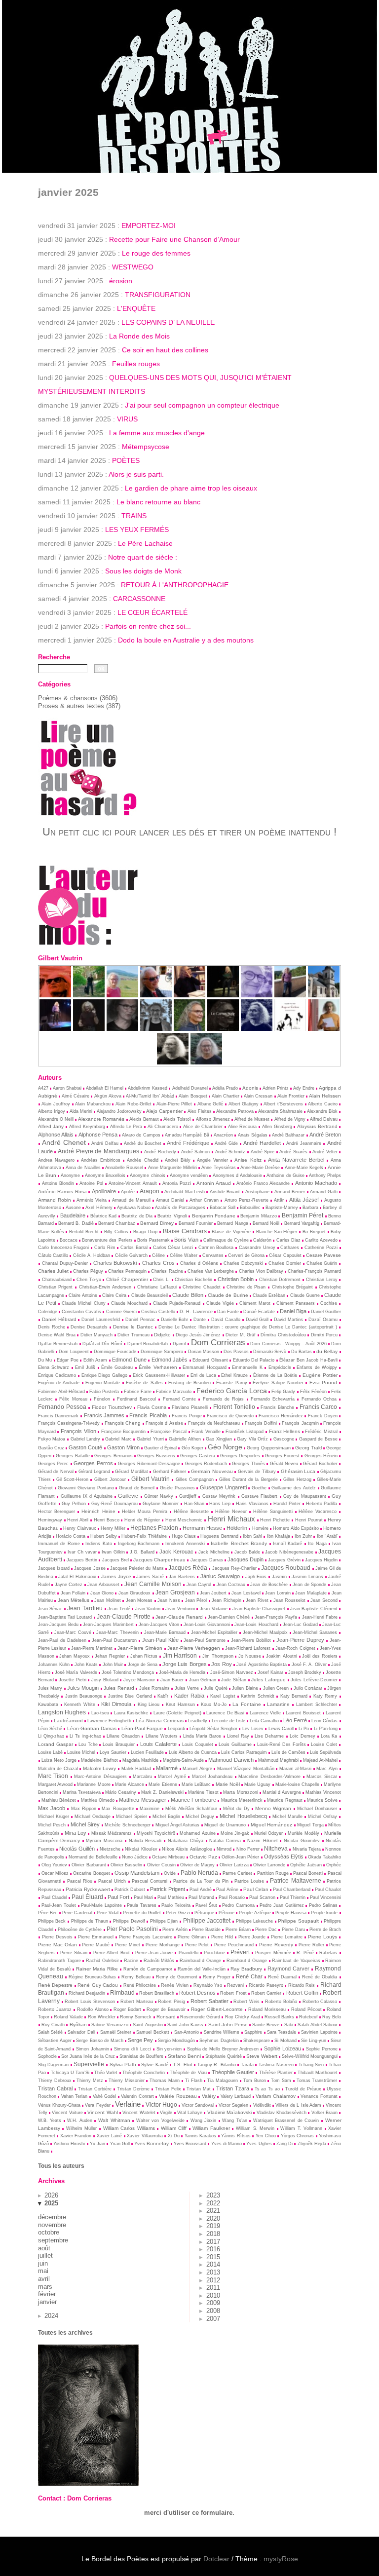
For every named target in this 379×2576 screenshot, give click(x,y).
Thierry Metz (90, 2081)
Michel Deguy (200, 1817)
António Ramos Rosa (62, 1192)
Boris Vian (186, 1240)
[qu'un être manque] (257, 995)
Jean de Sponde (309, 1585)
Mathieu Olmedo (98, 1800)
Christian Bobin (236, 1279)
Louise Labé (50, 1752)
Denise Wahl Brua (57, 1335)
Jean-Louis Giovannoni (207, 1625)
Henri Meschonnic (184, 1520)
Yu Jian (97, 2144)
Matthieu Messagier (142, 1800)
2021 (213, 2211)
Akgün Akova (108, 1096)
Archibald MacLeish (185, 1192)
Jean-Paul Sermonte (205, 1640)
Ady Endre (304, 1088)
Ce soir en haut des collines (165, 350)
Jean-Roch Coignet (295, 1648)
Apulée (128, 1192)
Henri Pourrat (309, 1520)
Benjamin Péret (303, 1215)
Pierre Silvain (74, 1953)
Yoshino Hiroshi (69, 2144)
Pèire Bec (48, 1913)
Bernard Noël (266, 1223)
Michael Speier (131, 1817)
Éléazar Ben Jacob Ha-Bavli (308, 1360)
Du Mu (45, 1360)
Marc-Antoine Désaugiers (100, 1777)
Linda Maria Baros (202, 1736)
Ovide (170, 1873)
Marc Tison (53, 1776)
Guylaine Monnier (161, 1504)
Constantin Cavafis (81, 1312)
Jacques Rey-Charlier (234, 1568)
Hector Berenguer (57, 1512)
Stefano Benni (184, 2056)
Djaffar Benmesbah (58, 1344)
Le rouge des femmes (156, 253)
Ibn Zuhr (303, 1536)
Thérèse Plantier (276, 2073)
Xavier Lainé (110, 2136)
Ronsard (166, 2017)
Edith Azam (95, 1360)
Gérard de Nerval (56, 1472)
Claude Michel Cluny (83, 1303)
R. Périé (305, 1953)
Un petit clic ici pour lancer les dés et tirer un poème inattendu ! (189, 832)
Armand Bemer (290, 1192)
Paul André (201, 1890)
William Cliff (174, 2128)
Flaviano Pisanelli (190, 1407)
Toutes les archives (65, 2333)
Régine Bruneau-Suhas (92, 1977)
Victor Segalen (233, 2105)
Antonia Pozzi (177, 1183)
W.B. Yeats (50, 2121)
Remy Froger (217, 1977)
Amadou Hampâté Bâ (187, 1135)
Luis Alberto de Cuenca (193, 1752)
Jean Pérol (196, 1600)
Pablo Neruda (199, 1873)
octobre (49, 2232)
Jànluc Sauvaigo (220, 1576)
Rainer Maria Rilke (97, 1969)
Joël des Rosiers (320, 1656)
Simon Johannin (93, 2049)
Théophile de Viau (188, 2073)
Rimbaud (122, 1993)
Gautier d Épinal (160, 1448)
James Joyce (116, 1576)
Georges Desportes (240, 1456)
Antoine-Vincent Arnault (133, 1183)
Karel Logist (223, 1696)
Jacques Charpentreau (159, 1560)
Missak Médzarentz (112, 1833)
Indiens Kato (98, 1544)
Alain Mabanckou (93, 1104)
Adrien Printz (276, 1088)
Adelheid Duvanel (190, 1088)
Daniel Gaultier (326, 1312)
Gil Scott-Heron (72, 1479)
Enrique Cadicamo (57, 1375)
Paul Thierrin (293, 1897)
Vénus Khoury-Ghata (59, 2105)
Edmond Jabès (170, 1360)
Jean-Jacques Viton (159, 1625)
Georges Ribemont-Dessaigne (149, 1464)
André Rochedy (160, 1152)
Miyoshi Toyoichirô (156, 1833)
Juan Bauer (172, 1680)
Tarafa (247, 2065)
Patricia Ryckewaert (88, 1889)
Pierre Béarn (238, 1930)
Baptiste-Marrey (282, 1208)
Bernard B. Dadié (76, 1223)
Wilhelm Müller (82, 2128)
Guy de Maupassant (305, 1496)
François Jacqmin (300, 1423)
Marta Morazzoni (240, 1792)
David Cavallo (226, 1320)
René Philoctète (140, 1985)
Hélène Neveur (231, 1512)
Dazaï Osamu (323, 1320)
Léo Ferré (295, 1720)
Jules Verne (187, 1688)
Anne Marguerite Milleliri (172, 1168)
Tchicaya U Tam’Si (70, 2073)
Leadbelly (198, 1721)
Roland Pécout (306, 2009)
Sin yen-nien (169, 2049)
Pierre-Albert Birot (112, 1953)
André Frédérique (188, 1143)
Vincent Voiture (67, 2113)
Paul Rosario (232, 1897)
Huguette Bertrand (219, 1536)
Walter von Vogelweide (160, 2121)
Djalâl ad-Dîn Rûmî (102, 1344)
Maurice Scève (322, 1800)
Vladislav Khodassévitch (282, 2113)
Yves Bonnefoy (152, 2143)
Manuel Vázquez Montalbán (246, 1769)
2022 (213, 2203)
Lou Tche (88, 1744)
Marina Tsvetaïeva (82, 1792)
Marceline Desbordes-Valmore (269, 1777)
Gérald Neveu (284, 1464)
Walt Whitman (114, 2120)
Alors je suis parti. (136, 474)
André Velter (325, 1152)
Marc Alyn (327, 1769)
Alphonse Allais (56, 1135)
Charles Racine (167, 1271)
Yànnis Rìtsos (236, 2136)
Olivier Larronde (269, 1865)
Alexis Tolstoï (177, 1119)
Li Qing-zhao (51, 1736)
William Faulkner (211, 2128)
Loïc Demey (303, 1736)
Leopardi (176, 1729)
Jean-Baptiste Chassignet (259, 1609)
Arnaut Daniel (170, 1200)
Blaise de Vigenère (231, 1232)
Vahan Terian (75, 2096)
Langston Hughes (62, 1712)
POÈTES (126, 460)
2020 (213, 2218)
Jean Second (324, 1600)
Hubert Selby (104, 1536)
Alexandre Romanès (101, 1119)
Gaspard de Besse (318, 1439)
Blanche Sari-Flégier (277, 1232)
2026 (51, 2195)
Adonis (250, 1088)
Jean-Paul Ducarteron (114, 1640)
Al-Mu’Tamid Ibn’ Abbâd (150, 1096)
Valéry (209, 2096)
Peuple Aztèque (255, 1913)
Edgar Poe (67, 1360)
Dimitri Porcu (324, 1335)
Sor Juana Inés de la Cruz (88, 2056)
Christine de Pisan (246, 1287)
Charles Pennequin (127, 1271)
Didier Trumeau (133, 1335)
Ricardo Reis (302, 1985)
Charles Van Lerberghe (211, 1271)
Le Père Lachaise (145, 543)
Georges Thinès (248, 1464)
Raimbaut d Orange (247, 1961)
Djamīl (179, 1344)
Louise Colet (324, 1744)
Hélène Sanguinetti (273, 1512)
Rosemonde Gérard (200, 2017)
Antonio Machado (316, 1183)
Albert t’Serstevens (283, 1104)
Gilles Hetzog (297, 1479)
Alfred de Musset (252, 1119)
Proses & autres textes (71, 706)
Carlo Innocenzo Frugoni (64, 1248)
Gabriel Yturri (150, 1439)
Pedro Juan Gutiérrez (282, 1905)
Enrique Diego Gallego (105, 1375)
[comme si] (55, 1029)
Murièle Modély (303, 1833)
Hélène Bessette (191, 1512)
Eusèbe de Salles (144, 1383)
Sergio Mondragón (176, 2041)
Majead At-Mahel (320, 1760)
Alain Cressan (258, 1096)
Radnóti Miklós (159, 1961)
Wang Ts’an (235, 2121)
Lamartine (278, 1704)
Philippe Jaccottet (207, 1920)
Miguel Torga (310, 1825)
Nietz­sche (110, 1849)
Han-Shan (194, 1504)
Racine (131, 1961)
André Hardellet (262, 1143)
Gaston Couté (85, 1447)
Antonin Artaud (214, 1183)
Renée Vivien (175, 1985)
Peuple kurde (324, 1913)
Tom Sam (281, 2081)
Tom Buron (255, 2081)
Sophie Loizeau (283, 2048)
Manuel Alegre (197, 1769)
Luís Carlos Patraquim (244, 1752)
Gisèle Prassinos (177, 1488)
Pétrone (227, 1913)
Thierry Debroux (55, 2081)
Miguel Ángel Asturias (178, 1825)
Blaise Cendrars (185, 1231)
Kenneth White (80, 1705)
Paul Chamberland (292, 1890)
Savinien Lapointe (319, 2032)
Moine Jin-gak (235, 1833)
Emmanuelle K (247, 1367)
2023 (213, 2195)
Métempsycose (146, 447)
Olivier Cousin (161, 1865)
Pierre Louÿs (322, 1937)
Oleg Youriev (54, 1865)
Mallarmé (167, 1768)
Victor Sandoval (198, 2105)
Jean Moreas (139, 1600)
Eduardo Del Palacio (254, 1360)
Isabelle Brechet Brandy (239, 1543)
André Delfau (105, 1143)
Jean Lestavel (246, 1593)
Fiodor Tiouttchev (112, 1407)
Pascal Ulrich (112, 1881)
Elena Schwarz (54, 1367)
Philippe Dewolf (129, 1921)
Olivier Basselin (126, 1865)
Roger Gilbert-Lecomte (217, 2009)
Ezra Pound (323, 1383)
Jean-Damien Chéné (229, 1617)
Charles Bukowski (115, 1263)
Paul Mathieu (171, 1897)
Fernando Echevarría (273, 1399)
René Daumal (282, 1977)
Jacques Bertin (82, 1560)
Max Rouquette (118, 1809)
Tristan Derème (133, 2089)
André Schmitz (230, 1152)
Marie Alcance (130, 1784)
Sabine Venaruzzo (110, 2025)
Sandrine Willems (222, 2032)
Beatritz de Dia (137, 1216)
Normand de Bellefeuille (93, 1857)
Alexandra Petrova (235, 1111)
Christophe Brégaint (293, 1287)
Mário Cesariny (121, 1792)
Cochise (329, 1303)
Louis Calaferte (158, 1744)
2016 (213, 2249)
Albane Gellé (210, 1104)
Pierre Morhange (163, 1945)
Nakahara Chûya (186, 1841)
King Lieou (149, 1705)
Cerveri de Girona (246, 1255)
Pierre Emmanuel (96, 1937)
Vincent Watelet (139, 2113)
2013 (213, 2272)
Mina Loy (76, 1833)
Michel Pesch (52, 1825)
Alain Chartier (226, 1096)
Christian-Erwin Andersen (105, 1287)
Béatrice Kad (104, 1216)
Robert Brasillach (157, 1993)
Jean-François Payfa (276, 1617)
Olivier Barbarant (89, 1865)
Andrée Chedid (142, 1160)
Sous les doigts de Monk (143, 571)
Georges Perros (93, 1463)
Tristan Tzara (233, 2088)
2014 (213, 2264)
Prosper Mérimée (273, 1953)
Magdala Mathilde (140, 1760)
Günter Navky (159, 1496)
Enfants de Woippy (317, 1367)
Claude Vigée (220, 1303)
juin (43, 2263)
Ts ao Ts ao (267, 2089)
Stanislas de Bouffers (141, 2056)
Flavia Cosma (152, 1407)
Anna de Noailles (83, 1168)
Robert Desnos (197, 1993)
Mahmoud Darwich (231, 1760)
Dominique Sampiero (162, 1352)
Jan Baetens (182, 1577)
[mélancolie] (324, 995)
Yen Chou (266, 2136)
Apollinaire (104, 1191)
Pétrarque (204, 1913)
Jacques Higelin (321, 1560)
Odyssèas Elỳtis (284, 1856)
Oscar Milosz (55, 1873)
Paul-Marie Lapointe (101, 1905)
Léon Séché (50, 1729)
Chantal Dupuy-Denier (65, 1263)
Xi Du (174, 2136)
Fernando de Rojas (224, 1399)
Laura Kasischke (131, 1713)
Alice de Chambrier (203, 1127)
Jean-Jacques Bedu (58, 1625)
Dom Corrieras (218, 1342)
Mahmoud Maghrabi (278, 1760)
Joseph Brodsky (305, 1672)
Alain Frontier (291, 1096)
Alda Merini (81, 1111)
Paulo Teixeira (176, 1905)
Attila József (304, 1200)
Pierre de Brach (325, 1930)
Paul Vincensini (325, 1897)
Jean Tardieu (85, 1608)
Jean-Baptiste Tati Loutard (65, 1617)
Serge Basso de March (100, 2041)
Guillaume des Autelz (293, 1488)
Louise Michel (81, 1752)
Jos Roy (221, 1664)
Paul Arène (227, 1890)
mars (45, 2287)
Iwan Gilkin (113, 1552)
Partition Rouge (273, 1873)
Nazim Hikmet (263, 1841)
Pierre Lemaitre (287, 1937)
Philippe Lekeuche (255, 1921)
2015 (213, 2257)
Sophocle (47, 2056)
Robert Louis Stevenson (90, 2002)
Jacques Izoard (54, 1568)
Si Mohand (285, 2041)
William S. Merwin (255, 2128)
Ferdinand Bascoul (136, 1399)
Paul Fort (118, 1897)
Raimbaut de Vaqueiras (296, 1961)
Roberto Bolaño (281, 2002)
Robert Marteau (137, 2002)
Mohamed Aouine (197, 1833)
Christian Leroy (322, 1280)
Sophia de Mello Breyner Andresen (223, 2049)
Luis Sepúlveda (325, 1752)
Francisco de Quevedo (230, 1416)
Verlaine (128, 2104)
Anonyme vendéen (189, 1175)
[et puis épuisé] (122, 995)
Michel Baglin (166, 1817)
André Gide (226, 1143)
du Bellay (327, 1351)
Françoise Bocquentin (124, 1432)
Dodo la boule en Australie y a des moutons (186, 640)
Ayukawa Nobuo (134, 1208)
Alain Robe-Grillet (133, 1104)
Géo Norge (225, 1447)
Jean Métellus (74, 1600)
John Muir (113, 1665)
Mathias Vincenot (323, 1792)
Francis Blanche (277, 1407)
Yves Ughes (259, 2144)
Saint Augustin (148, 2025)
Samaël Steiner (116, 2032)
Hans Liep (220, 1504)
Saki (289, 2025)
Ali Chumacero (163, 1127)
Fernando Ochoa (319, 1399)
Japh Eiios (256, 1577)
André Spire (263, 1152)
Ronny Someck (136, 2017)
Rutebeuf (308, 2017)
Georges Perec (54, 1464)
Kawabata (48, 1705)
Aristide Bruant (225, 1192)
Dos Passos (236, 1352)
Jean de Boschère (269, 1585)
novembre (52, 2225)
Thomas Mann (165, 2081)
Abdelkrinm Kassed (148, 1088)
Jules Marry (50, 1688)
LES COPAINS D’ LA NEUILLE (168, 322)
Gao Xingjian (219, 1439)
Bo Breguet (314, 1232)
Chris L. (161, 1280)
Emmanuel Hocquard (204, 1367)
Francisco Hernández (281, 1416)
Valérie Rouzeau (178, 2096)
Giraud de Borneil (137, 1488)
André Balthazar (288, 1135)
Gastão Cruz (51, 1448)
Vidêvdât (262, 2105)
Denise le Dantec (133, 1327)
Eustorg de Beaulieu (189, 1383)
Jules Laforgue (268, 1680)
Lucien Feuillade (147, 1752)
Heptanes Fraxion (154, 1528)
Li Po (304, 1729)
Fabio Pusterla (104, 1392)
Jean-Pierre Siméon (140, 1648)
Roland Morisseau (267, 2009)
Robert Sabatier (209, 2001)
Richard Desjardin (87, 1993)
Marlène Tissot (203, 1792)
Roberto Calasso (320, 2002)
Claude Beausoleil (150, 1295)
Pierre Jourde (252, 1937)
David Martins (288, 1320)
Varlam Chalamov (276, 2096)
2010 (213, 2295)
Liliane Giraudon (123, 1736)
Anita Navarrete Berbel (296, 1160)
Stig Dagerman (54, 2065)
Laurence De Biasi (225, 1713)
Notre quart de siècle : (143, 557)
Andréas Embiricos (101, 1160)
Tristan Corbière (95, 2089)
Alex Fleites (200, 1111)
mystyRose (281, 2559)
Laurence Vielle (265, 1713)
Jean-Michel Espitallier (214, 1632)
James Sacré (150, 1577)
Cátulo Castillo (53, 1255)
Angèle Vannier (212, 1160)
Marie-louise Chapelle (297, 1784)
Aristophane (257, 1192)
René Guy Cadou (98, 1985)
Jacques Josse (90, 1568)
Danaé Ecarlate (259, 1312)
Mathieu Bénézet (59, 1800)
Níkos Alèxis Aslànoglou (187, 1849)
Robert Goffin (302, 1993)
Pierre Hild (222, 1937)
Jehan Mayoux (75, 1656)
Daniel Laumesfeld (101, 1320)
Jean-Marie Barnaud (165, 1632)
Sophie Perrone (322, 2049)
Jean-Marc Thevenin (117, 1632)
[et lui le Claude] (189, 1029)
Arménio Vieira (92, 1200)
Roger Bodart (127, 2009)
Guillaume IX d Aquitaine (87, 1496)
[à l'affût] (89, 995)
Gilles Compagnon (195, 1479)
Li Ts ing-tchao (85, 1736)
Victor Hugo (161, 2104)
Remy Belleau (136, 1977)
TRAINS (134, 516)
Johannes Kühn (54, 1665)
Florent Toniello (234, 1407)
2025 (51, 2203)
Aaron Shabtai (67, 1088)
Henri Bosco (107, 1520)
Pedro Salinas (323, 1905)
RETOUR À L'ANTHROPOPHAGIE (175, 585)
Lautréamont (68, 1721)
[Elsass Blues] (156, 995)
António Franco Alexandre (263, 1183)
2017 (213, 2242)
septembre (53, 2240)
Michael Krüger (54, 1817)
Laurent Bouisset (303, 1713)
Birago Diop (145, 1232)
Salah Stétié (50, 2032)
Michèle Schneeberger (127, 1825)
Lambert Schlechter (317, 1705)
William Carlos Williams (129, 2128)
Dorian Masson (204, 1352)
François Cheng (123, 1423)
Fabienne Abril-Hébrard (61, 1392)
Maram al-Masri (296, 1769)
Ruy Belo (332, 2017)
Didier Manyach (96, 1335)
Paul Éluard (87, 1897)
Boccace (69, 1240)
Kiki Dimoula (116, 1704)
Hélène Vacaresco (318, 1512)
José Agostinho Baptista (262, 1665)
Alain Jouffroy (56, 1104)
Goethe (259, 1488)
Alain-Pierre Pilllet (174, 1104)
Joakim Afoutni (282, 1656)
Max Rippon (84, 1809)
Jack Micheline (214, 1552)
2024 (51, 2316)
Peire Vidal (108, 1913)
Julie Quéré (215, 1688)
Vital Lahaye (190, 2113)
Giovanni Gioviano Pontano (86, 1488)
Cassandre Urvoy (257, 1248)
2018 (213, 2234)
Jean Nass (169, 1600)
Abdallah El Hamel (105, 1088)
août (44, 2248)
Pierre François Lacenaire (146, 1937)
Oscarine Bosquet (91, 1873)
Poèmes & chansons (68, 698)
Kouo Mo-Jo (214, 1705)
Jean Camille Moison (153, 1584)
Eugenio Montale (103, 1383)
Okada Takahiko (324, 1857)
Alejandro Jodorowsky (119, 1111)
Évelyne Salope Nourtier (278, 1383)
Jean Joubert (213, 1593)
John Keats (86, 1665)
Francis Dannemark (58, 1416)
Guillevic (128, 1496)
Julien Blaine (245, 1688)
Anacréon (223, 1135)
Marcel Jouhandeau (212, 1777)
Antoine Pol (91, 1183)
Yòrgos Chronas (298, 2136)
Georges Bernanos (113, 1456)
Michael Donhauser (317, 1809)
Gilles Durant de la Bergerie (248, 1479)
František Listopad (245, 1432)
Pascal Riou (80, 1881)
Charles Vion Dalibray (261, 1271)
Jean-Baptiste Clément (314, 1609)
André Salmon (196, 1152)
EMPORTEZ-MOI (149, 226)
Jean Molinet (107, 1600)
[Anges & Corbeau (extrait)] (173, 1062)
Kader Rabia (189, 1696)
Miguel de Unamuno (225, 1825)
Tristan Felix (168, 2089)
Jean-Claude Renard (179, 1617)
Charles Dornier (285, 1263)
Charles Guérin (322, 1263)
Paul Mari (143, 1897)
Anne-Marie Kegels (304, 1168)
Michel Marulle (287, 1817)
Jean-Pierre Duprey (300, 1640)
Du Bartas (302, 1352)
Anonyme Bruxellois (105, 1175)
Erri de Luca (203, 1375)
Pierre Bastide (206, 1930)
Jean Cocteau (231, 1585)
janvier (47, 2302)
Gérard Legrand (95, 1472)
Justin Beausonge (84, 1696)
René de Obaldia (320, 1977)
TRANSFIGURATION (158, 295)
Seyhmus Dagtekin (219, 2041)
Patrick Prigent (168, 1889)
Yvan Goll (120, 2144)
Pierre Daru (293, 1930)
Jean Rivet (257, 1600)
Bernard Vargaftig (302, 1223)
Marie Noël (228, 1784)
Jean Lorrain (278, 1593)
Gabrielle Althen (185, 1439)
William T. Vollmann (301, 2128)
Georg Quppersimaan (268, 1448)
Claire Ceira (114, 1295)
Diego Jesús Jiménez (198, 1335)
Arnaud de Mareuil (131, 1200)
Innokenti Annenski (185, 1544)
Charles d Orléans (199, 1263)
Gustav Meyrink (219, 1496)
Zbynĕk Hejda (312, 2144)
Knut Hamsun (180, 1705)
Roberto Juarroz (55, 2009)
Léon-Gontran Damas (92, 1728)
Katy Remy (325, 1696)
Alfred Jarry (51, 1126)
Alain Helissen (325, 1096)
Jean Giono (102, 1593)
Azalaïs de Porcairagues (180, 1208)
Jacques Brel (115, 1560)
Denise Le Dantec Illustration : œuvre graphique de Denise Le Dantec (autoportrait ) (248, 1327)
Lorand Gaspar (56, 1744)
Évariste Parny (231, 1383)
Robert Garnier (266, 1993)
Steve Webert (262, 2056)
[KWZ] (257, 1029)
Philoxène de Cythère (80, 1930)
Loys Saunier (113, 1752)
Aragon (150, 1191)
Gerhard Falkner (170, 1472)
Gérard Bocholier (320, 1464)
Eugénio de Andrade (59, 1383)
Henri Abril (78, 1520)
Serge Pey (140, 2040)
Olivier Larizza (234, 1865)
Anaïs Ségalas (253, 1135)
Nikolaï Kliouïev (141, 1849)
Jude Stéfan (234, 1680)
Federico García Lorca (232, 1391)
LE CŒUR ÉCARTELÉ (152, 612)
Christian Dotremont (280, 1280)
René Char (249, 1976)
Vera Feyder (97, 2105)
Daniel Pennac (140, 1320)
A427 (43, 1088)
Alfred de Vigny (290, 1119)
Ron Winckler (102, 2017)
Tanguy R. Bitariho (217, 2065)
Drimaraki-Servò (270, 1352)
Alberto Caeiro (323, 1104)
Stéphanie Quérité (224, 2056)
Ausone (73, 1208)
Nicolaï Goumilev (302, 1841)
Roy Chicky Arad (243, 2017)
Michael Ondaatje (93, 1817)
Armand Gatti (324, 1192)
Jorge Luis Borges (185, 1664)
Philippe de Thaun (90, 1921)
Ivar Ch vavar (82, 1552)
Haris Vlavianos (252, 1504)
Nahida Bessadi (145, 1841)
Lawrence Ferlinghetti (109, 1721)
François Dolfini (261, 1423)
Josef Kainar (270, 1672)
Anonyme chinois (147, 1175)
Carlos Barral (134, 1248)
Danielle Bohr (175, 1320)
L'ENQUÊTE (136, 308)
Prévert (240, 1952)
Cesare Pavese (323, 1255)
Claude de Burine (228, 1295)
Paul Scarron (262, 1897)
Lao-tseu (100, 1713)
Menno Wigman (273, 1808)
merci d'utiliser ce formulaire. (189, 2513)
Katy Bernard (294, 1696)
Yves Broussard (190, 2144)
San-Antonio (187, 2032)
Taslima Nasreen (276, 2065)
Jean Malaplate (311, 1593)
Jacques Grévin (284, 1560)
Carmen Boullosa (216, 1248)
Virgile (166, 2113)
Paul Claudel (54, 1897)
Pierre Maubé (96, 1945)
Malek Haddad (136, 1769)
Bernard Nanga (232, 1223)
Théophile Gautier (233, 2072)
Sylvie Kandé (155, 2065)
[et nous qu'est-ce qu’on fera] (290, 995)
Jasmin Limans (307, 1577)
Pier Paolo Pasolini (132, 1929)
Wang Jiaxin (204, 2121)
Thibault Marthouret (318, 2073)
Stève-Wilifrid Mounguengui (310, 2056)
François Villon (78, 1431)
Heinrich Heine (98, 1511)
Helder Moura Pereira (145, 1512)
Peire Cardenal (77, 1913)
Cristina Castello (158, 1312)
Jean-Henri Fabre (320, 1617)
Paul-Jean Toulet (59, 1905)
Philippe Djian (164, 1921)
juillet (45, 2255)
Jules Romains (154, 1688)
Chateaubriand (57, 1280)
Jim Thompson (218, 1656)
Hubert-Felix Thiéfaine (144, 1536)
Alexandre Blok (322, 1111)
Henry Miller (113, 1528)
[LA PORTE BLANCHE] (156, 1029)
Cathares (290, 1248)
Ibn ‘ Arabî (327, 1536)
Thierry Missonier (127, 2081)
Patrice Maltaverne (295, 1880)
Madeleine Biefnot (99, 1760)
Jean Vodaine (214, 1609)
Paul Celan (256, 1889)
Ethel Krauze (234, 1375)
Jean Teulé (119, 1609)
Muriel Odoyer (268, 1833)
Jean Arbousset (103, 1585)
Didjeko (162, 1335)
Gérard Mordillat (132, 1472)
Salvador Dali (81, 2032)
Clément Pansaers (296, 1303)
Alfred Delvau (324, 1119)
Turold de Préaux (303, 2089)
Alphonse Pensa (98, 1135)
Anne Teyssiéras (218, 1168)
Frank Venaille (206, 1432)
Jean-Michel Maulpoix (265, 1632)
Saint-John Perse (228, 2025)
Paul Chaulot (328, 1890)
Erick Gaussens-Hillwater (159, 1375)
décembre (52, 2217)
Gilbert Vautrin (151, 1479)
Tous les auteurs (61, 2166)
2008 (213, 2311)
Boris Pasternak (153, 1240)
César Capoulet (285, 1255)
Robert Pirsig (171, 2002)
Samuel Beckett (152, 2032)
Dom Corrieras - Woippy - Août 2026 (288, 1344)
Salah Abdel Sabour (318, 2025)
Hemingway (50, 1520)
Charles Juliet (53, 1271)
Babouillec (250, 1208)
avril (44, 2279)
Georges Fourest (282, 1456)
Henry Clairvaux (80, 1528)
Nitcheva (276, 1848)
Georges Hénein (321, 1456)
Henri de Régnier (142, 1520)
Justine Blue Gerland (130, 1696)
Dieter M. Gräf (241, 1335)
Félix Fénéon (313, 1392)
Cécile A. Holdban (92, 1255)
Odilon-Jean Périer (240, 1857)
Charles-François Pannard (314, 1271)
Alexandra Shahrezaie (280, 1111)
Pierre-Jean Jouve (154, 1953)
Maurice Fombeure (193, 1800)
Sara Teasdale (282, 2032)
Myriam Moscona (104, 1841)
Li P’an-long (326, 1729)
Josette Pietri (73, 1680)
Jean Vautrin (148, 1609)
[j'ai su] (89, 1029)
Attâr (279, 1200)
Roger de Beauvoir (166, 2009)
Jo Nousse (250, 1656)
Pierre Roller (311, 1945)
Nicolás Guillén (77, 1849)
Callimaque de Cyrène (226, 1240)
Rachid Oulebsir (102, 1961)
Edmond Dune (129, 1360)
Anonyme (70, 1175)
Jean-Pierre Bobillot (251, 1640)
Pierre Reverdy (276, 1945)
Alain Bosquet (193, 1096)
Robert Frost (233, 1993)
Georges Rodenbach (206, 1464)
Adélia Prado (225, 1088)
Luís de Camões (288, 1752)
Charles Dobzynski (243, 1263)
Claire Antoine (83, 1295)
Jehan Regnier (110, 1656)
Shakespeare (257, 2041)
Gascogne (284, 1439)
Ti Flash (194, 2081)
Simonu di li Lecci (133, 2049)
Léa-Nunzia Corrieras (160, 1721)
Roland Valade (68, 2017)
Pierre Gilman (192, 1937)
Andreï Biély (178, 1160)
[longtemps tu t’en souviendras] (324, 1029)
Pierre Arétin (175, 1930)
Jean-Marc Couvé (73, 1632)
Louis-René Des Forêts (282, 1744)
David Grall (257, 1320)
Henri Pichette (275, 1520)
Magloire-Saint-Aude (183, 1760)
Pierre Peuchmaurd (234, 1945)
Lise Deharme (269, 1736)
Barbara (310, 1208)
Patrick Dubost (130, 1890)
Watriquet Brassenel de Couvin (286, 2121)
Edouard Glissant (210, 1360)
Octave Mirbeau (168, 1857)
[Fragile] (206, 1062)
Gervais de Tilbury (257, 1472)
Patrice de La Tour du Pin (201, 1881)
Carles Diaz (288, 1240)
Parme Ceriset (237, 1873)
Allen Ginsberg (277, 1127)
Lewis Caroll (281, 1729)
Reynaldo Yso (208, 1985)
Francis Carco (319, 1407)
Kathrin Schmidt (257, 1696)
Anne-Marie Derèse (260, 1168)
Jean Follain (73, 1593)
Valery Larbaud (236, 2096)
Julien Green (276, 1688)
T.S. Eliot (183, 2065)
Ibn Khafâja (279, 1536)
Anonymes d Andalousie (237, 1175)
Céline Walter (184, 1255)
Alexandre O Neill (56, 1119)
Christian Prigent (56, 1287)
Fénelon (102, 1399)
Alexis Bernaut (144, 1119)
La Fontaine (247, 1704)
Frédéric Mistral (321, 1432)
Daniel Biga (293, 1311)
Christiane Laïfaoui (157, 1287)
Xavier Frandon (76, 2136)
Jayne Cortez (69, 1585)
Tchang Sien (311, 2065)
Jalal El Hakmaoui (77, 1577)
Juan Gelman (203, 1680)
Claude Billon (188, 1295)
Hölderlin (237, 1528)
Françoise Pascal (169, 1432)
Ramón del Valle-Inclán (202, 1969)
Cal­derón (262, 1240)
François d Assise (164, 1423)
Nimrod (224, 1849)
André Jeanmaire (304, 1143)
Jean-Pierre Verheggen (194, 1648)
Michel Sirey (85, 1824)
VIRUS (127, 419)
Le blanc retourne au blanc (158, 502)
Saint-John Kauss (185, 2025)
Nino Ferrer (248, 1849)
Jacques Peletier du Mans (137, 1568)
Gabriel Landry (86, 1439)
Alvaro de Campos (141, 1135)
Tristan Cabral (55, 2088)
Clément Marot (255, 1303)
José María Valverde (76, 1672)
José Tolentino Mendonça (128, 1672)
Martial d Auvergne (282, 1792)
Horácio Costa (71, 1536)
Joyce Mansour (139, 1680)
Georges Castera (198, 1456)
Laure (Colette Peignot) (177, 1713)
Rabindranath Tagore (59, 1961)
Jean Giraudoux (134, 1593)
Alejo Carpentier (164, 1111)
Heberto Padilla (322, 1504)
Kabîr (163, 1696)
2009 (213, 2303)
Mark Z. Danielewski (162, 1792)
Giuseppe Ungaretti (223, 1487)
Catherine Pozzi (321, 1248)
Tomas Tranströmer (317, 2081)
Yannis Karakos (201, 2136)
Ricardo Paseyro (266, 1985)
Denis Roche (52, 1327)
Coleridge (48, 1312)
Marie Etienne (163, 1784)
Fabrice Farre (138, 1392)
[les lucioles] (223, 995)
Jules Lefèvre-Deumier (314, 1680)
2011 (213, 2288)
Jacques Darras (207, 1560)
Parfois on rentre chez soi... (148, 626)
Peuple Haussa (291, 1913)
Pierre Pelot (197, 1945)
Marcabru (142, 1777)
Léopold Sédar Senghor (213, 1729)
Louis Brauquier (119, 1744)
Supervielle (89, 2064)
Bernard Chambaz (117, 1223)
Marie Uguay (257, 1784)
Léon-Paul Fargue (142, 1728)
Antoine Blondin (58, 1183)
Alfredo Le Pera (126, 1127)
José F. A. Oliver (309, 1665)
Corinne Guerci (121, 1312)
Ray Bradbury (246, 1969)
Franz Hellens (285, 1431)
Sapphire (253, 2032)
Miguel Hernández (271, 1825)
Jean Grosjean (175, 1592)
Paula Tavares (142, 1905)
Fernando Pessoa (62, 1407)
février (47, 2294)
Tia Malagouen (223, 2081)
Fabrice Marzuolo (174, 1392)
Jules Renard (119, 1688)
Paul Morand (201, 1897)
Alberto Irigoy (52, 1111)
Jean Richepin (226, 1600)
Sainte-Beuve (266, 2025)
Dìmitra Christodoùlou (283, 1335)
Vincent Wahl (102, 2112)
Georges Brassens (156, 1456)
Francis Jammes (104, 1415)
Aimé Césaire (76, 1096)
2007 (213, 2319)
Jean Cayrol (199, 1585)
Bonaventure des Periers (107, 1240)
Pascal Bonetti (308, 1873)
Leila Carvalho (264, 1721)
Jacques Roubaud (286, 1568)
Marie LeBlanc (196, 1784)
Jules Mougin (83, 1688)
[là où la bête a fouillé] (189, 995)
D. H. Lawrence (196, 1312)
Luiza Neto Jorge (59, 1760)
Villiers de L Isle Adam (298, 2105)
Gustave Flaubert (259, 1496)
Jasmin (279, 1577)
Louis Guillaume (235, 1744)
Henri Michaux (231, 1519)
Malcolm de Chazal (58, 1769)
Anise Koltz (248, 1160)
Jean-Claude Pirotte (124, 1616)
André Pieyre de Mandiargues (98, 1151)
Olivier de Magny (197, 1865)
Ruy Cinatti (53, 2025)
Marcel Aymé (172, 1777)
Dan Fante (228, 1312)
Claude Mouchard (129, 1303)
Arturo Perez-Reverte (246, 1200)
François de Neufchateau (214, 1423)
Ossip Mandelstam (137, 1873)
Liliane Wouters (162, 1736)
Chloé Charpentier (127, 1279)
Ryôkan (78, 2025)
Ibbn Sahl (252, 1536)
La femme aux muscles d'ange (157, 433)
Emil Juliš (85, 1367)
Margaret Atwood (55, 1784)
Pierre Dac (266, 1930)
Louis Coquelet (198, 1744)
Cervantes (213, 1255)
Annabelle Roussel (124, 1168)
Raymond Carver (288, 1969)
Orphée (334, 1865)
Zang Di (284, 2144)
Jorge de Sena (143, 1665)
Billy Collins (116, 1232)
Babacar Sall (223, 1208)
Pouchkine (214, 1953)
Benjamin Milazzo (259, 1216)
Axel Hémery (99, 1208)
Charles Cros (158, 1263)
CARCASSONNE (139, 599)
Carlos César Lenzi (173, 1248)
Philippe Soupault (298, 1921)
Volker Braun (324, 2113)
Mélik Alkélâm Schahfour (191, 1809)
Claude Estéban (269, 1295)
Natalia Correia (225, 1841)
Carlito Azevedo (321, 1240)
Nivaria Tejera (307, 1849)
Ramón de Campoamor (148, 1969)
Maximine (150, 1809)
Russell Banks (279, 2017)
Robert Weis (246, 2002)
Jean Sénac (50, 1609)
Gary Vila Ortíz (252, 1439)
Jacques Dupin (246, 1559)
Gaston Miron (123, 1447)
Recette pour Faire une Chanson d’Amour (174, 239)
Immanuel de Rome (59, 1544)
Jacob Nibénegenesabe (289, 1552)
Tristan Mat (199, 2089)
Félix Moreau (73, 1399)
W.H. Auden (80, 2121)
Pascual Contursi (150, 1881)
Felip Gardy (283, 1392)
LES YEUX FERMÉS (137, 530)
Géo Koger (192, 1448)
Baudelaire (73, 1215)
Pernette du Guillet (142, 1913)
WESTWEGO (133, 267)
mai (43, 2271)
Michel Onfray (322, 1817)
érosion (121, 281)
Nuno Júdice (135, 1857)
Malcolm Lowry (100, 1768)
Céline (158, 1255)
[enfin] (55, 995)
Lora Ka (329, 1736)
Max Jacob (52, 1808)
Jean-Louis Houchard (256, 1625)
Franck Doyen (323, 1416)
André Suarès (293, 1152)
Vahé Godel (105, 2096)
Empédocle (280, 1367)
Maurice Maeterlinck (242, 1800)
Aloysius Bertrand (317, 1126)
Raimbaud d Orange (200, 1961)
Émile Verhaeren (158, 1367)
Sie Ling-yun (314, 2041)
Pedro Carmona (238, 1905)
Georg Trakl (308, 1448)
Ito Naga (317, 1544)
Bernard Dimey (157, 1223)
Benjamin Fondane (214, 1216)
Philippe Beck (52, 1921)
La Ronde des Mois (139, 336)
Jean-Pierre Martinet (92, 1648)
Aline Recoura (243, 1127)
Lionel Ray (238, 1736)
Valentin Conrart (137, 2096)
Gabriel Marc (118, 1439)
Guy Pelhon (74, 1504)
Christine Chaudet (202, 1287)
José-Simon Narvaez (232, 1672)
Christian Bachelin (193, 1280)
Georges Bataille (73, 1456)
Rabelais (328, 1953)
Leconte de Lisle (228, 1721)
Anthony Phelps (325, 1175)
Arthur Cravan (204, 1200)
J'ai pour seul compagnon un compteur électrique (202, 405)
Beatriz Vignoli (172, 1216)
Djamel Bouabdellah (148, 1344)
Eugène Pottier (320, 1375)
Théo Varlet (106, 2073)
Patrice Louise (249, 1881)
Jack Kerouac (176, 1552)
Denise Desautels (89, 1327)
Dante (200, 1320)
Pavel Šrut (206, 1905)
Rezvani (235, 1985)
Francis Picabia (148, 1415)
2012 (213, 2280)
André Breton (325, 1135)
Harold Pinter (287, 1504)
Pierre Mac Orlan (57, 1945)
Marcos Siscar (322, 1777)
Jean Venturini (180, 1609)
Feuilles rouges (136, 364)
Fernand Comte (179, 1399)
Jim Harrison (180, 1655)
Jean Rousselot (289, 1600)
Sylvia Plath (123, 2065)
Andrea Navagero (56, 1160)
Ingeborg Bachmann (139, 1544)
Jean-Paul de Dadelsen (62, 1640)
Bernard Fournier (196, 1223)
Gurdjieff (188, 1496)
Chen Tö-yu (89, 1280)
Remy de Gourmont (177, 1977)
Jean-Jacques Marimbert (108, 1625)
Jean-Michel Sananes (315, 1632)
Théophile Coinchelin (144, 2073)
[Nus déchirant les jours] (290, 1029)
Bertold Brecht (84, 1232)
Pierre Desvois (57, 1937)
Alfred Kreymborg (87, 1127)
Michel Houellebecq (243, 1816)
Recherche (54, 657)
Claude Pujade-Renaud (177, 1303)
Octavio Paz (203, 1857)
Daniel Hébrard (59, 1319)
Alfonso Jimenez (213, 1119)
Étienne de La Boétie (275, 1375)
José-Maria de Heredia (182, 1672)
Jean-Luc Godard (300, 1625)
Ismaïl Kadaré (287, 1544)
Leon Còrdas (324, 1721)
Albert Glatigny (244, 1104)
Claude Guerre (305, 1295)
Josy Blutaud (105, 1680)
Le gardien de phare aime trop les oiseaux (191, 488)
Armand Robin (55, 1200)
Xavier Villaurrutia (145, 2136)
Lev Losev (253, 1729)
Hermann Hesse (202, 1528)
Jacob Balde (247, 1552)
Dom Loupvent (74, 1352)
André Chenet (64, 1142)
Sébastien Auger (55, 2041)
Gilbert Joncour (110, 1479)
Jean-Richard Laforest (248, 1648)
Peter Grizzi (178, 1913)
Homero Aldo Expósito (296, 1528)
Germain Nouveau (212, 1471)
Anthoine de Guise (285, 1175)
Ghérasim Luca (298, 1471)
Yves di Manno (227, 2144)
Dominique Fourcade (115, 1352)
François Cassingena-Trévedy (69, 1423)
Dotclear (216, 2559)
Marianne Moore (94, 1784)
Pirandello (189, 1953)
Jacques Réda (188, 1568)
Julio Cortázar (308, 1688)
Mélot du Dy (236, 1809)
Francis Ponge (187, 1416)
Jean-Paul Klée (160, 1640)
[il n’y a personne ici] (122, 1029)
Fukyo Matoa (52, 1439)
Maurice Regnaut (284, 1800)
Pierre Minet (128, 1945)
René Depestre (56, 1985)
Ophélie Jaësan (306, 1865)
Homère (260, 1528)
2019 (213, 2226)
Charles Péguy (88, 1271)
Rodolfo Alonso (93, 2009)
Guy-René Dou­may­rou (114, 1504)
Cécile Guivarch (131, 1255)
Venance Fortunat (319, 2096)
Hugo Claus (184, 1536)
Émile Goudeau (117, 1367)
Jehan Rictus (144, 1656)
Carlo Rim (105, 1248)
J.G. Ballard (142, 1552)
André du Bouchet (143, 1143)
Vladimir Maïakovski (229, 2112)
